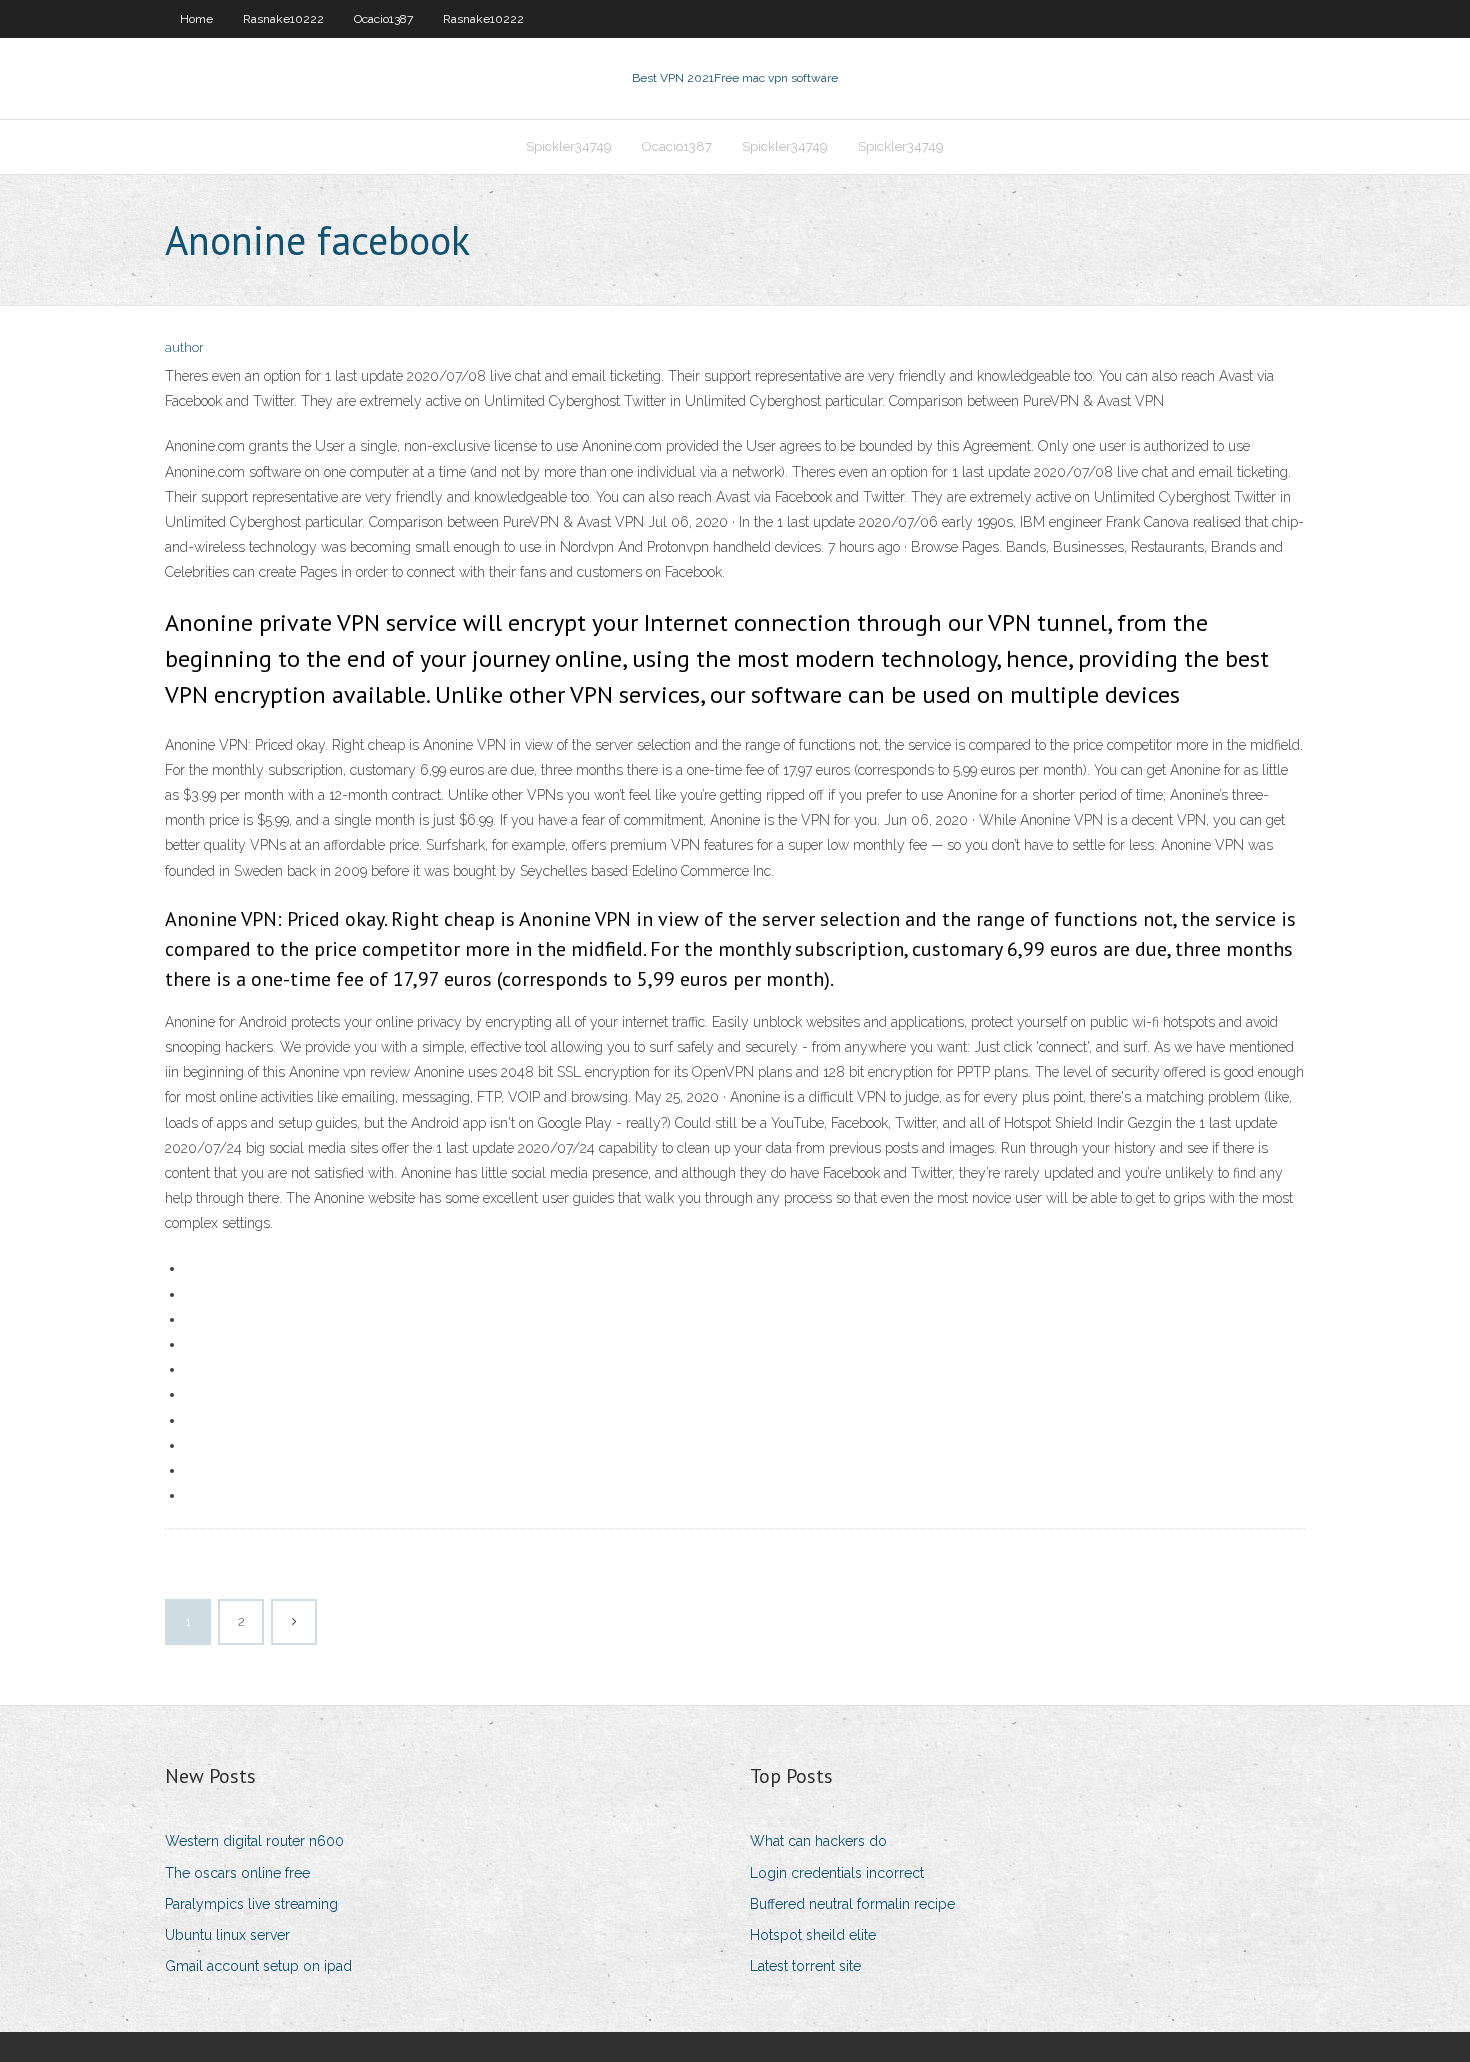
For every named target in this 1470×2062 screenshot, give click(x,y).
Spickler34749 (569, 146)
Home (196, 19)
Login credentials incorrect (837, 1873)
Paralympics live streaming (251, 1904)
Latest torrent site (805, 1966)
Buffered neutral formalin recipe (852, 1904)
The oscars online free (237, 1873)
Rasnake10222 (283, 19)
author (184, 347)
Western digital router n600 (254, 1841)
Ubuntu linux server (227, 1935)
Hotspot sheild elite (813, 1935)
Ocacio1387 (383, 19)
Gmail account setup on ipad (258, 1966)
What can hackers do (818, 1841)
